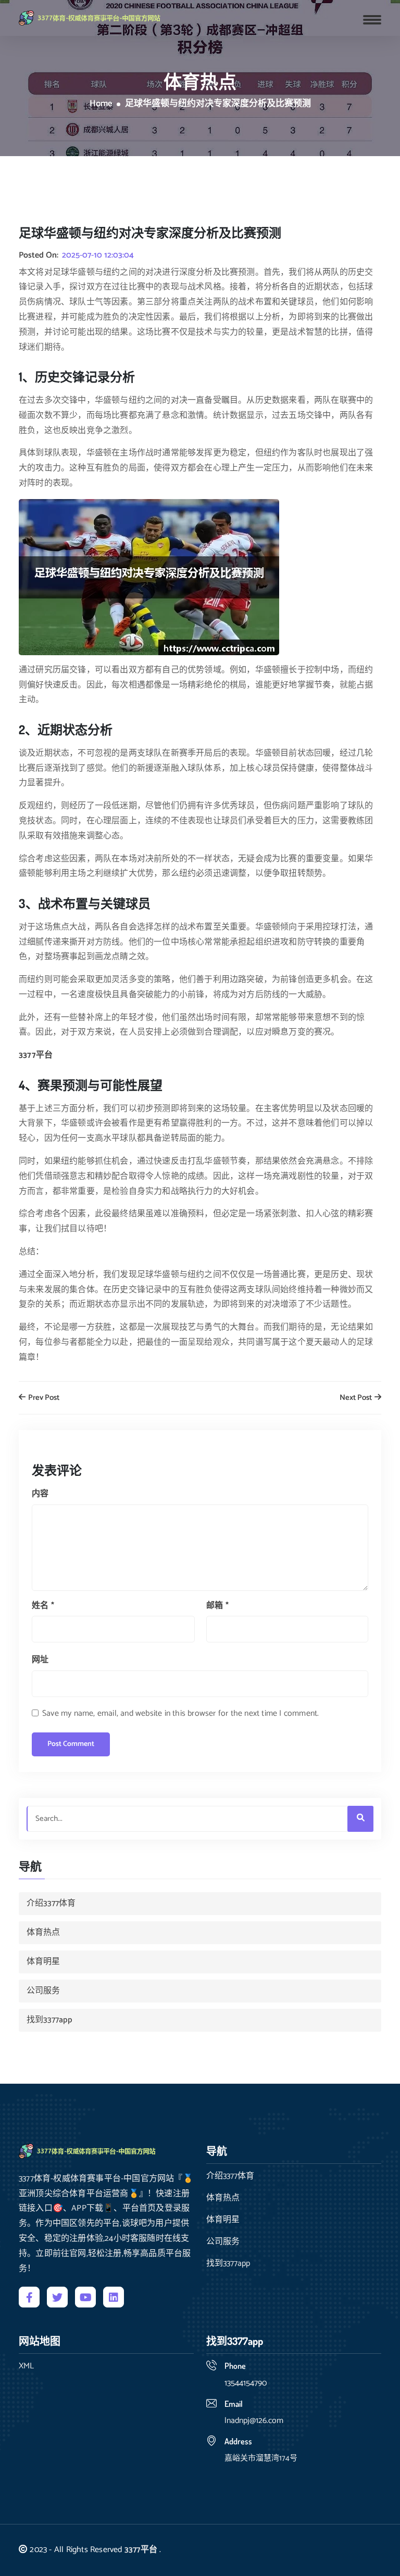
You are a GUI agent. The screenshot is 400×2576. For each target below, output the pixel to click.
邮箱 (217, 1606)
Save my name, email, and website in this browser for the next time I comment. (180, 1713)
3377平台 (141, 2550)
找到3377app (49, 2020)
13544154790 (246, 2383)
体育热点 (43, 1933)
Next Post (357, 1398)
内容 (40, 1494)
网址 (40, 1660)
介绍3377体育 (51, 1903)
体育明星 (43, 1962)
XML (26, 2366)
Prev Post (43, 1398)
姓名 (43, 1606)
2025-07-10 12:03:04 (98, 256)
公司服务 (43, 1991)
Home (101, 104)
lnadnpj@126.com (254, 2421)
